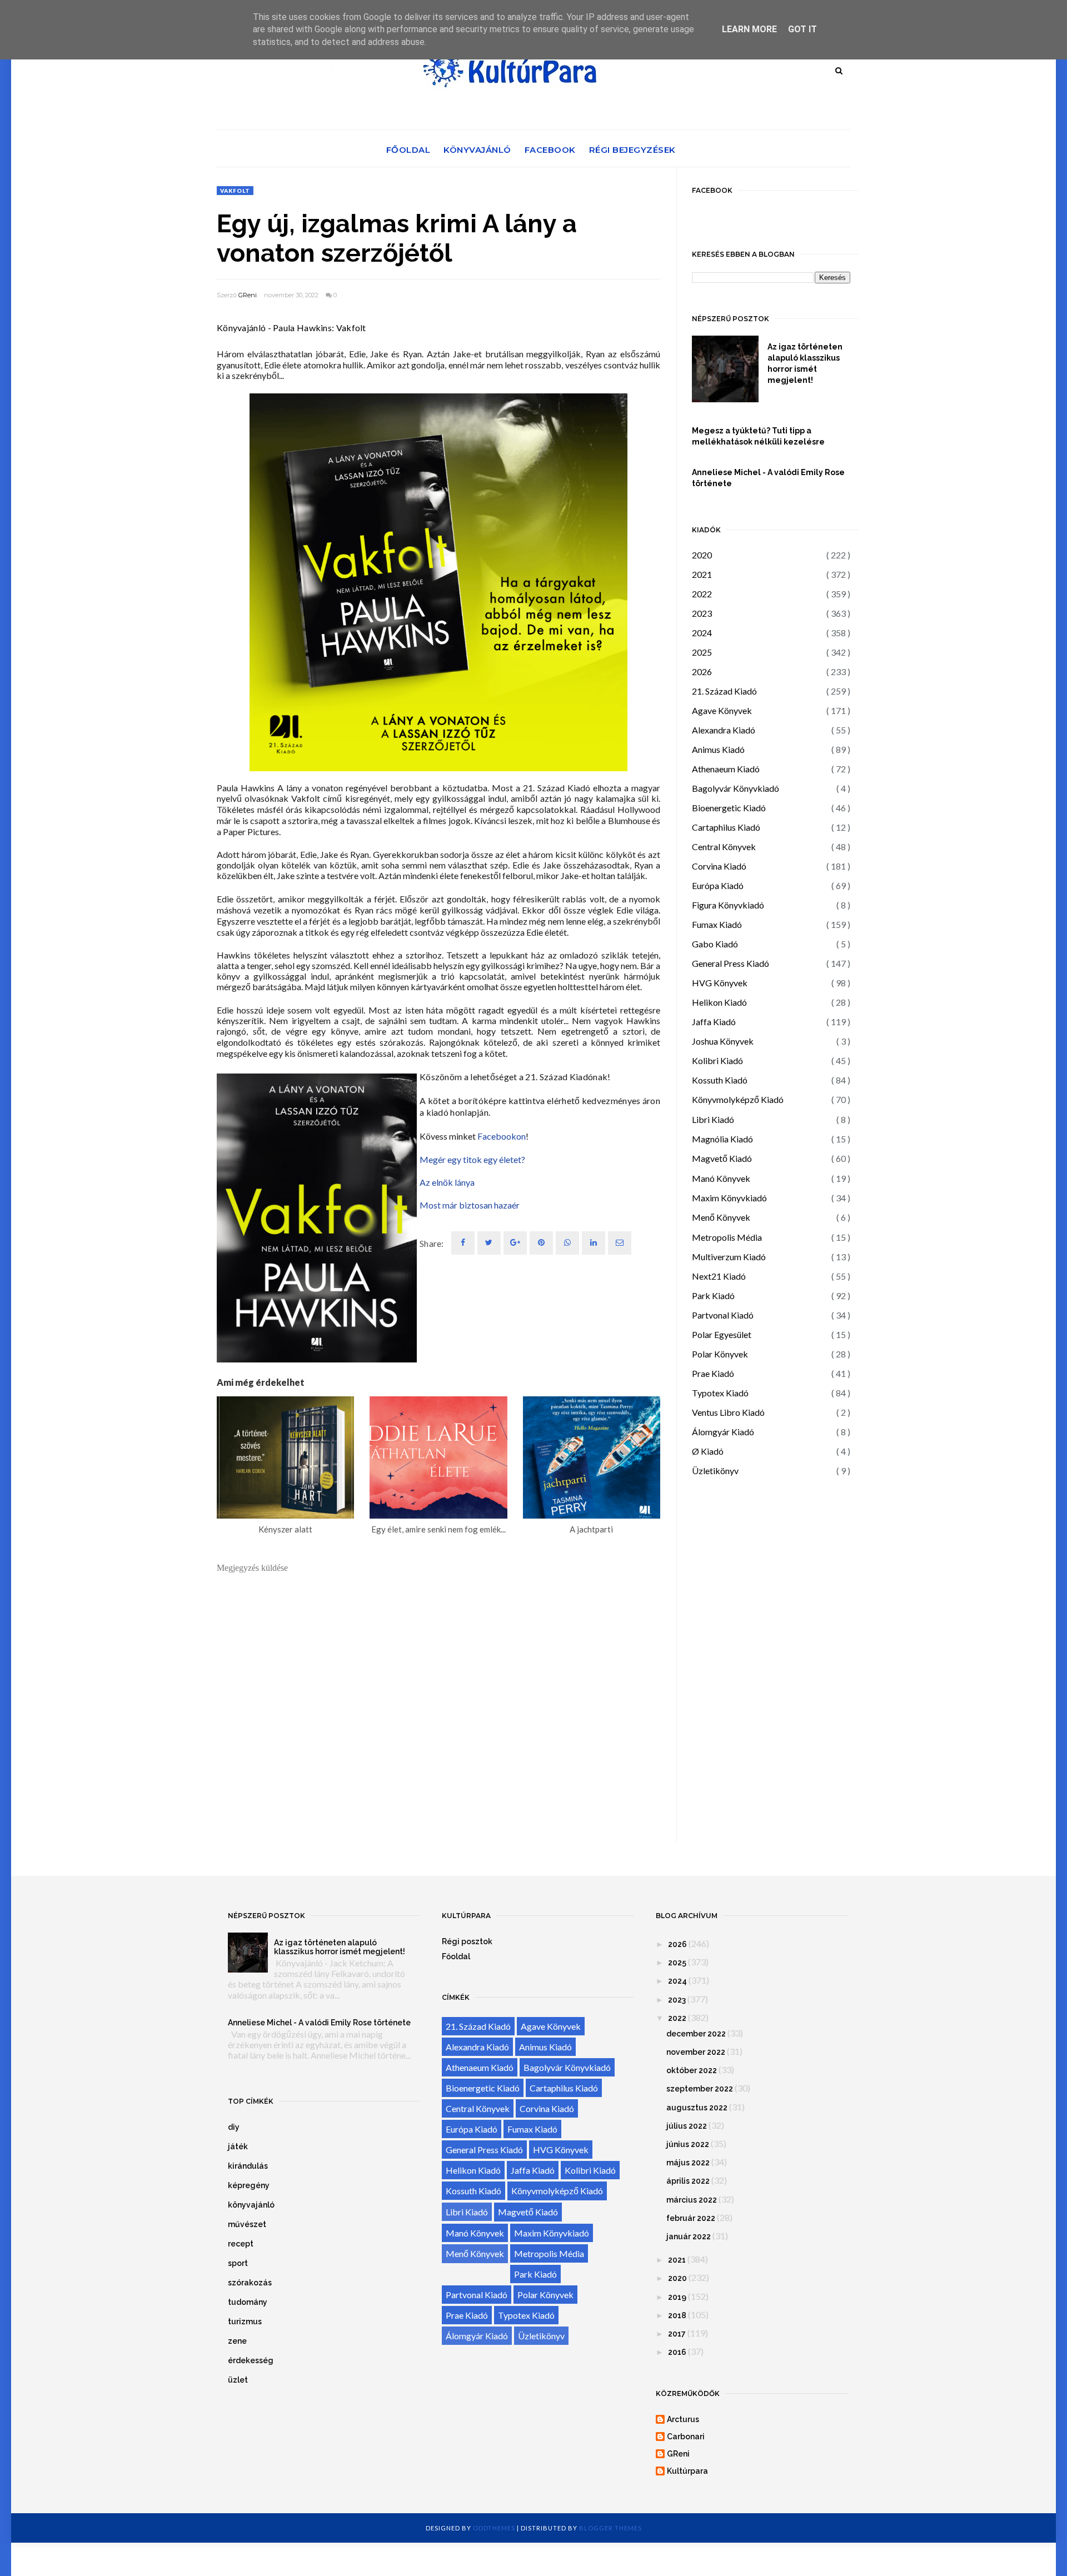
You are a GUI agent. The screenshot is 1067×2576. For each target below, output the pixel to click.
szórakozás (250, 2283)
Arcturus (683, 2419)
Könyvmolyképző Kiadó (738, 1099)
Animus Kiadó (718, 749)
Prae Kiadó (713, 1373)
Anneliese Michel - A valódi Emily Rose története (768, 478)
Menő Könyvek (721, 1217)
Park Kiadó (713, 1296)
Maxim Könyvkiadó (729, 1198)
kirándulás (248, 2166)
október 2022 (692, 2070)
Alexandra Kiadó (724, 730)
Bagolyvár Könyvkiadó (736, 788)
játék (238, 2146)
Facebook (550, 150)
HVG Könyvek (720, 983)
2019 (677, 2297)
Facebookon (502, 1136)
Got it (802, 29)
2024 (702, 633)
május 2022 (688, 2163)
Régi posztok (467, 1941)
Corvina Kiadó (719, 866)
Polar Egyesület (722, 1334)
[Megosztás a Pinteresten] (620, 1243)
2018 (677, 2315)
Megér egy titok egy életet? (472, 1159)
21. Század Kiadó (724, 691)
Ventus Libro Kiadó (728, 1412)
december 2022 (696, 2034)
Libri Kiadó (713, 1119)
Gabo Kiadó (715, 944)
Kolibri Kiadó (717, 1060)
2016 (677, 2352)
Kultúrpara (687, 2471)
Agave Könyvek (722, 710)
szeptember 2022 (700, 2089)
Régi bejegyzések (632, 150)
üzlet (238, 2380)
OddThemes (494, 2528)
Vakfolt (235, 191)
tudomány (248, 2302)
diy (234, 2127)
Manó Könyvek (721, 1178)
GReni (248, 295)
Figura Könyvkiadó (728, 905)
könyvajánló (251, 2205)
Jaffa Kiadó (714, 1022)
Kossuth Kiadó (720, 1080)
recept (241, 2244)
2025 (702, 652)
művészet (247, 2224)
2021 (702, 574)
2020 (702, 555)
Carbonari (686, 2437)
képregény (249, 2185)
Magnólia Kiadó (722, 1139)
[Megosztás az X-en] (489, 1243)
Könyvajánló (477, 150)
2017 (677, 2334)
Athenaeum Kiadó (726, 769)
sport (238, 2263)
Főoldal (408, 150)
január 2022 (689, 2236)
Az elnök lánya (447, 1182)
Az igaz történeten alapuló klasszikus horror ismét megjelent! (805, 363)
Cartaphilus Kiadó (726, 827)
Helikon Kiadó (719, 1002)
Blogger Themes (610, 2528)
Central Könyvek (724, 847)
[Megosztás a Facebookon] (463, 1243)
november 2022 (696, 2052)
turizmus (245, 2322)
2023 (702, 613)
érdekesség (251, 2360)
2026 (702, 672)
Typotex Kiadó (720, 1393)
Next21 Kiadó (719, 1276)
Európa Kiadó (718, 885)
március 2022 (692, 2200)
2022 (702, 594)
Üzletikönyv (715, 1471)
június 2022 (688, 2144)
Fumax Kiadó (717, 924)
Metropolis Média (727, 1237)
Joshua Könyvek (723, 1041)
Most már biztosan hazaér (470, 1205)
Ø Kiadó (708, 1451)
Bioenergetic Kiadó (729, 808)
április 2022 (688, 2181)
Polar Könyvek (720, 1354)
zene (237, 2341)
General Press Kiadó (731, 963)
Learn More (749, 29)
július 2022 (687, 2126)
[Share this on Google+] (515, 1243)
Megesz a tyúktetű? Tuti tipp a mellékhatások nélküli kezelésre (758, 436)
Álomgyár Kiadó (723, 1432)
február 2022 (691, 2218)
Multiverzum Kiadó (729, 1257)
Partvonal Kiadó (723, 1315)
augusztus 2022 (697, 2108)
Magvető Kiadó (722, 1158)
